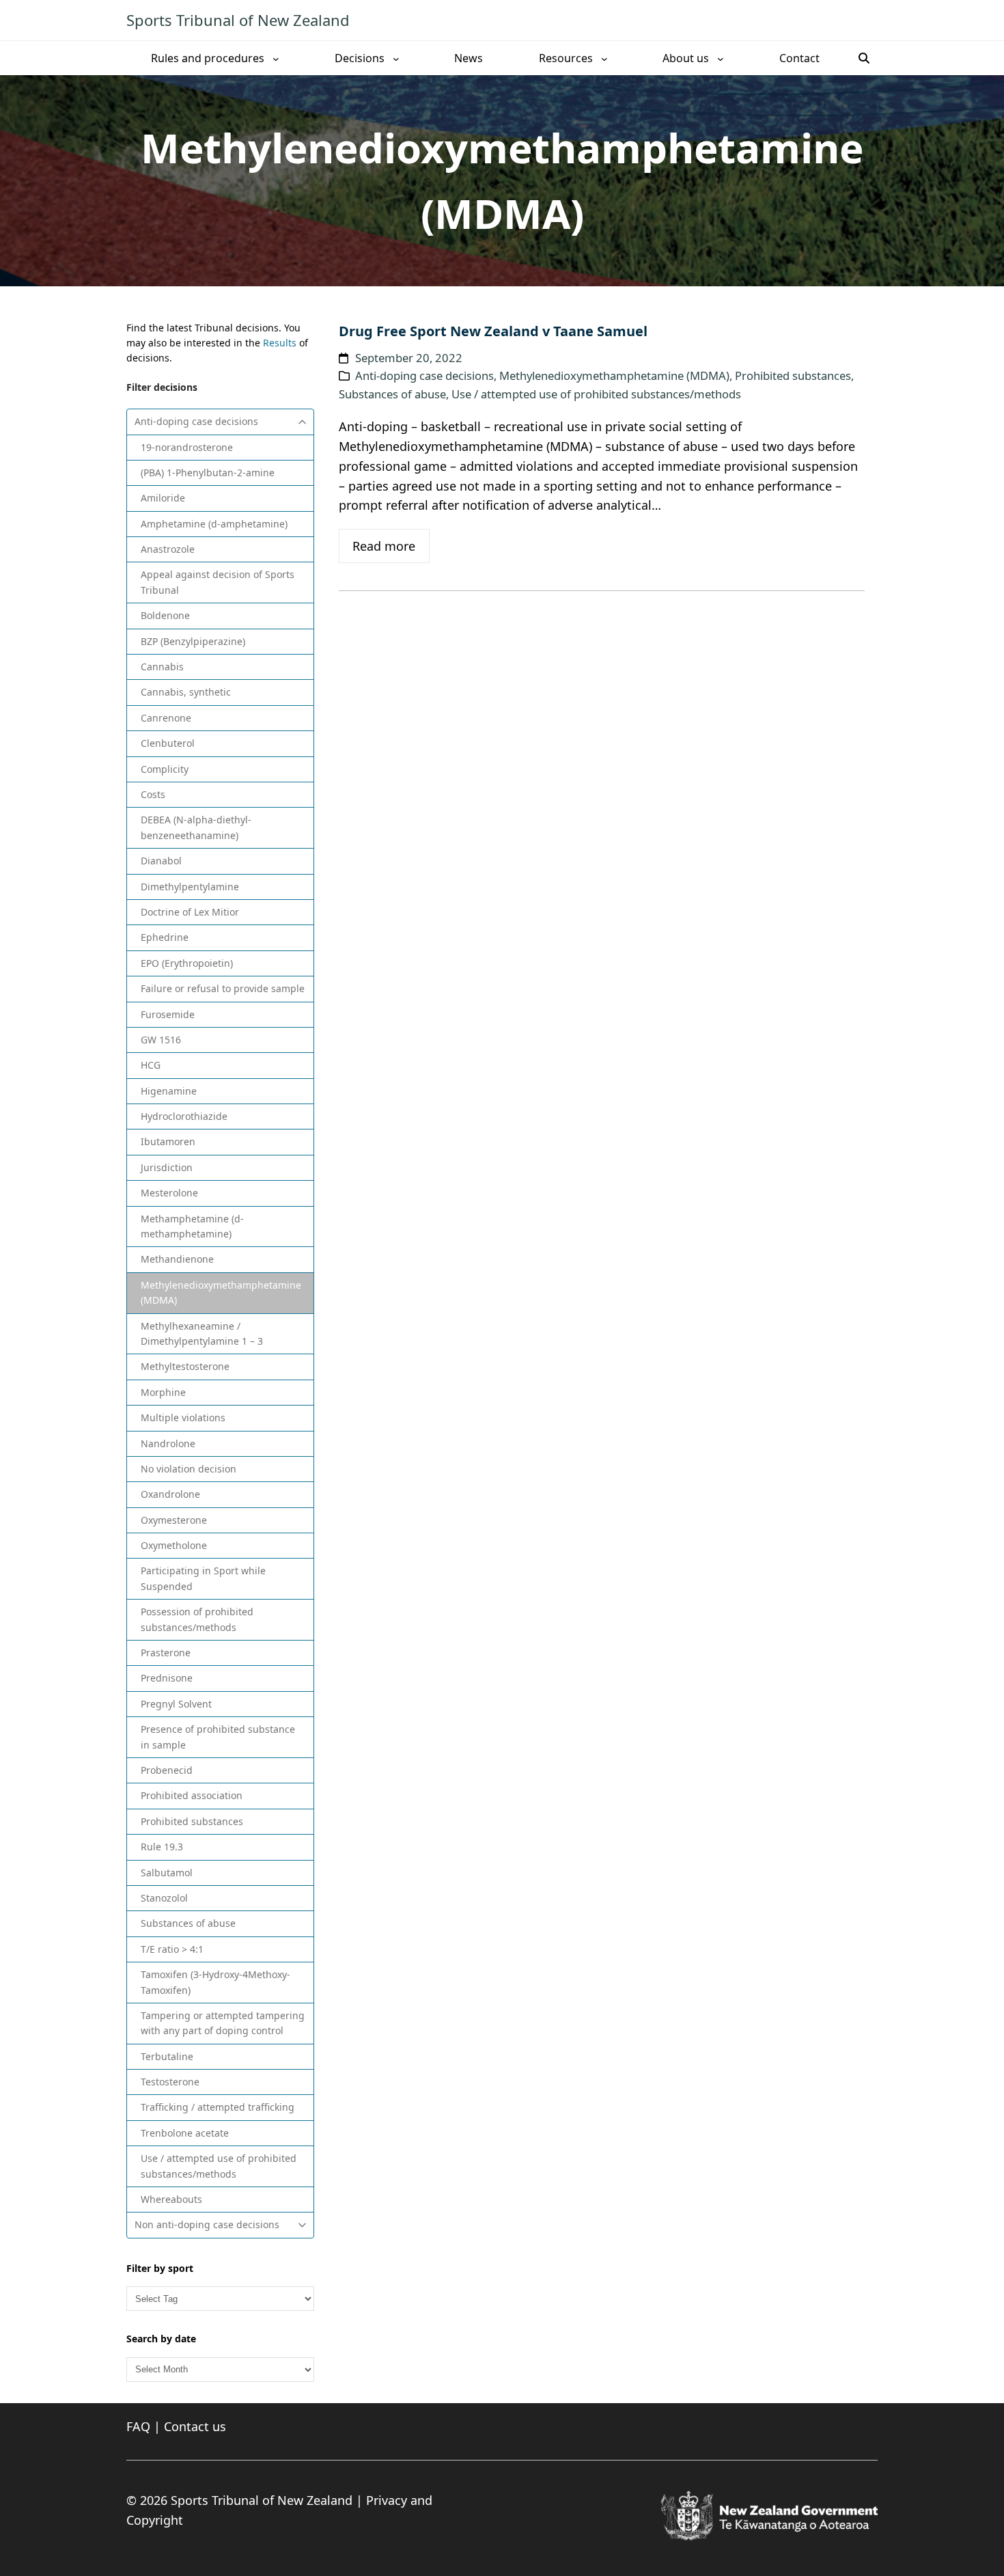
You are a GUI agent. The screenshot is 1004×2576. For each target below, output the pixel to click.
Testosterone (170, 2082)
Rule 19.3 (162, 1847)
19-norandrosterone (187, 447)
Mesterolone (169, 1193)
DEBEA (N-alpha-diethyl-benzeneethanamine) (196, 827)
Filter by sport (160, 2268)
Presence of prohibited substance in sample (218, 1737)
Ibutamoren (168, 1141)
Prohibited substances (192, 1821)
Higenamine (169, 1091)
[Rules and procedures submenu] (276, 58)
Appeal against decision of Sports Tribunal (218, 582)
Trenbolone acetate (185, 2133)
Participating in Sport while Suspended (203, 1578)
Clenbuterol (168, 743)
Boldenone (165, 615)
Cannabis (162, 667)
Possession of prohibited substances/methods (197, 1619)
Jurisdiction (167, 1167)
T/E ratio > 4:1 (172, 1949)
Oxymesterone (174, 1520)
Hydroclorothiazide (184, 1116)
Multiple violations (183, 1417)
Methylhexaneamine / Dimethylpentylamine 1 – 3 (202, 1333)
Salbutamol (167, 1873)
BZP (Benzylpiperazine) (193, 641)
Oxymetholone (174, 1545)
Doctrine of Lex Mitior (190, 912)
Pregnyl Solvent (176, 1704)
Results (280, 343)
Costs (153, 794)
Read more (384, 546)
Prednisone (167, 1678)
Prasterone (166, 1653)
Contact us (195, 2426)
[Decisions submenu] (396, 58)
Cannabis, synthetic (186, 692)
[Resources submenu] (604, 58)
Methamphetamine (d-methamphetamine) (192, 1226)
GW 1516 (161, 1040)
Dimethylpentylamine (190, 887)
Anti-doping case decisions (196, 421)
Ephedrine (165, 937)
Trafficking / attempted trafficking (218, 2107)
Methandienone (177, 1259)
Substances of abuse (188, 1923)
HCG (151, 1065)
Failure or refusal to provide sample (223, 988)
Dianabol (161, 861)
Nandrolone (168, 1443)
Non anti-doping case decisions (207, 2224)
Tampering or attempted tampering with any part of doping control (223, 2023)
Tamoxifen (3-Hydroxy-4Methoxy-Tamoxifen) (215, 1982)
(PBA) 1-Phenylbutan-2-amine (208, 472)
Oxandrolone (170, 1494)
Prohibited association (192, 1795)
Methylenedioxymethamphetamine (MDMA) (221, 1292)
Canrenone (166, 718)
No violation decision (189, 1469)
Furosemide (168, 1014)
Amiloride (163, 498)
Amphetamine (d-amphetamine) (214, 524)
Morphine (163, 1392)
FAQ (138, 2426)
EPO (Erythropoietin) (187, 963)
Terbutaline (167, 2056)
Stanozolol (164, 1898)
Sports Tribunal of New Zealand (238, 20)
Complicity (165, 769)
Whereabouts (171, 2199)
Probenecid (167, 1770)
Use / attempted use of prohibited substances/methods (219, 2166)
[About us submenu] (721, 58)
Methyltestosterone (185, 1366)
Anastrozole (168, 549)
